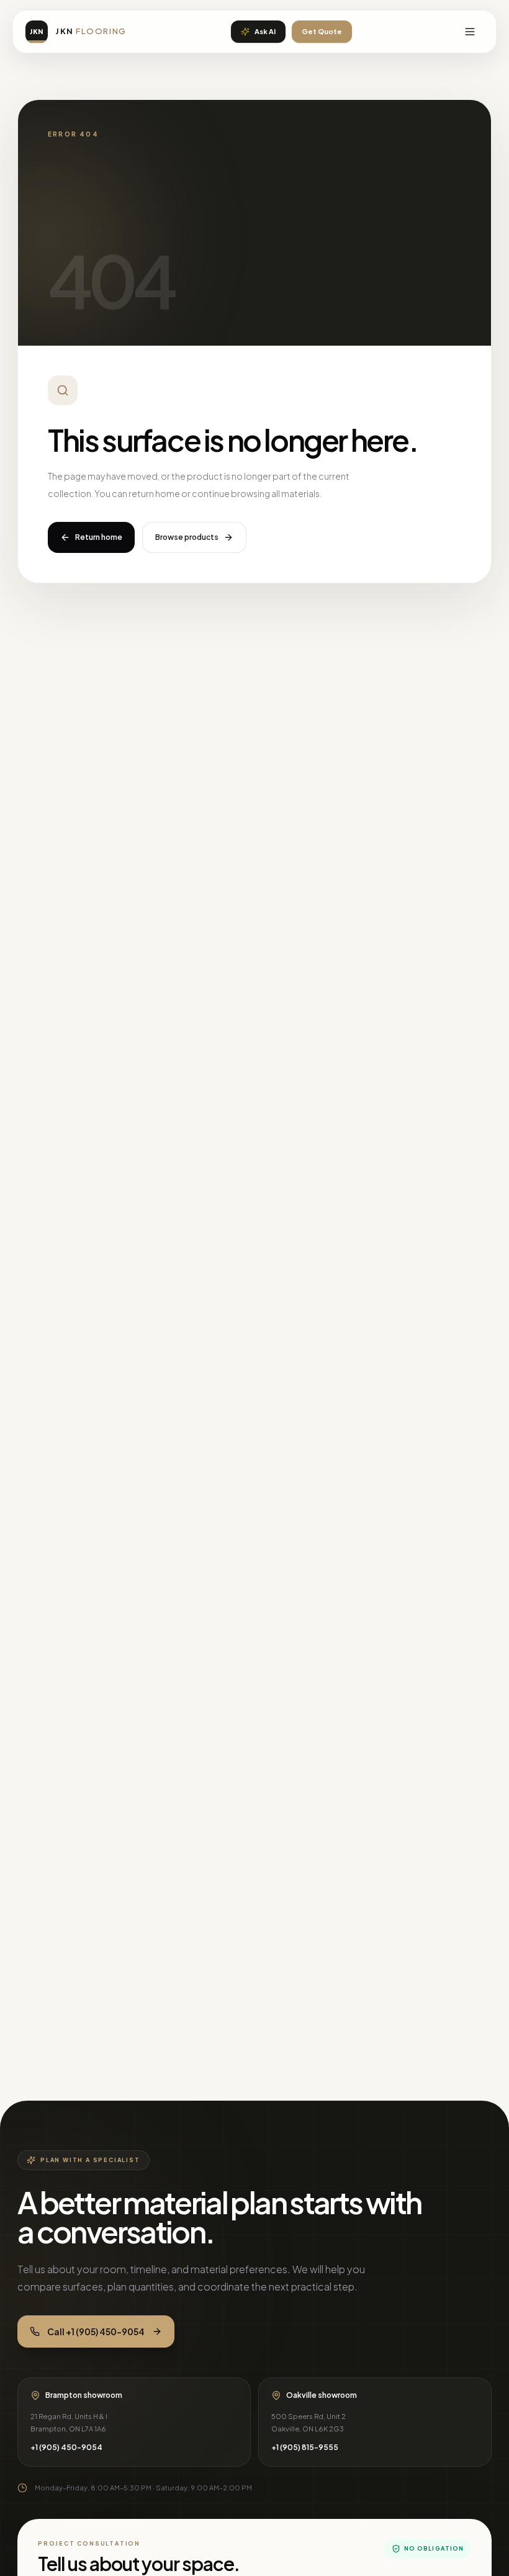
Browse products (187, 537)
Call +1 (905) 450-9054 (96, 2331)
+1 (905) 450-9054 (66, 2447)
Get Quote (322, 31)
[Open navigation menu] (470, 32)
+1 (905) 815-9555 (305, 2447)
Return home (99, 537)
